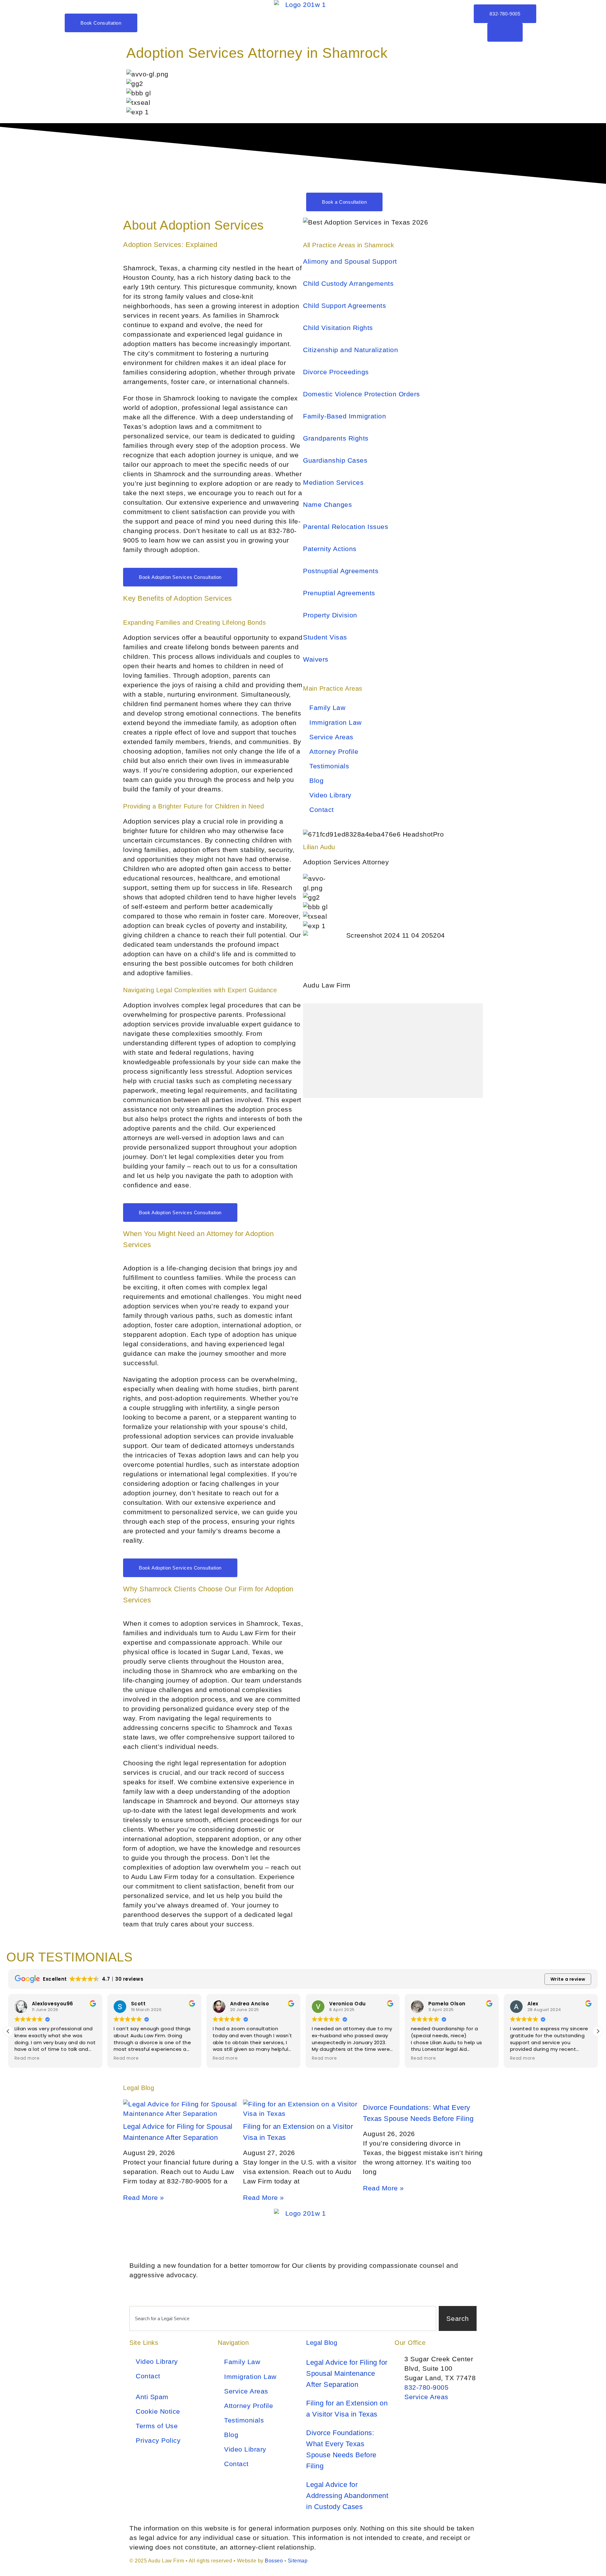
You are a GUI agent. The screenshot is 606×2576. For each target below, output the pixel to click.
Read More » (144, 2198)
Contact (322, 810)
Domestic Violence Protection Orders (362, 394)
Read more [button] (27, 2058)
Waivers (316, 659)
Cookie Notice (158, 2411)
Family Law (327, 708)
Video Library (330, 795)
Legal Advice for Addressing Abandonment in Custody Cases (347, 2496)
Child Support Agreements (345, 306)
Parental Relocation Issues (346, 527)
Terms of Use (157, 2426)
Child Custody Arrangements (348, 283)
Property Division (330, 615)
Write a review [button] (568, 1979)
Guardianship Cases (335, 460)
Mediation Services (333, 482)
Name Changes (327, 504)
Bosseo (274, 2561)
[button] (598, 2031)
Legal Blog (322, 2343)
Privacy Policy (158, 2440)
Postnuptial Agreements (341, 571)
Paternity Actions (330, 549)
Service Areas (331, 737)
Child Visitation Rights (338, 328)
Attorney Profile (334, 751)
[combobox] (283, 2319)
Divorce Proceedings (336, 372)
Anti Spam (152, 2397)
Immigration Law (336, 722)
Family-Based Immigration (345, 416)
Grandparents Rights (336, 438)
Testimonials (329, 766)
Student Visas (325, 637)
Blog (316, 781)
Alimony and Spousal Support (350, 261)
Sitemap (298, 2561)
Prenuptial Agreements (339, 593)
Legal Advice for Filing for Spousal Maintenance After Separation (347, 2373)
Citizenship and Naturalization (351, 350)
